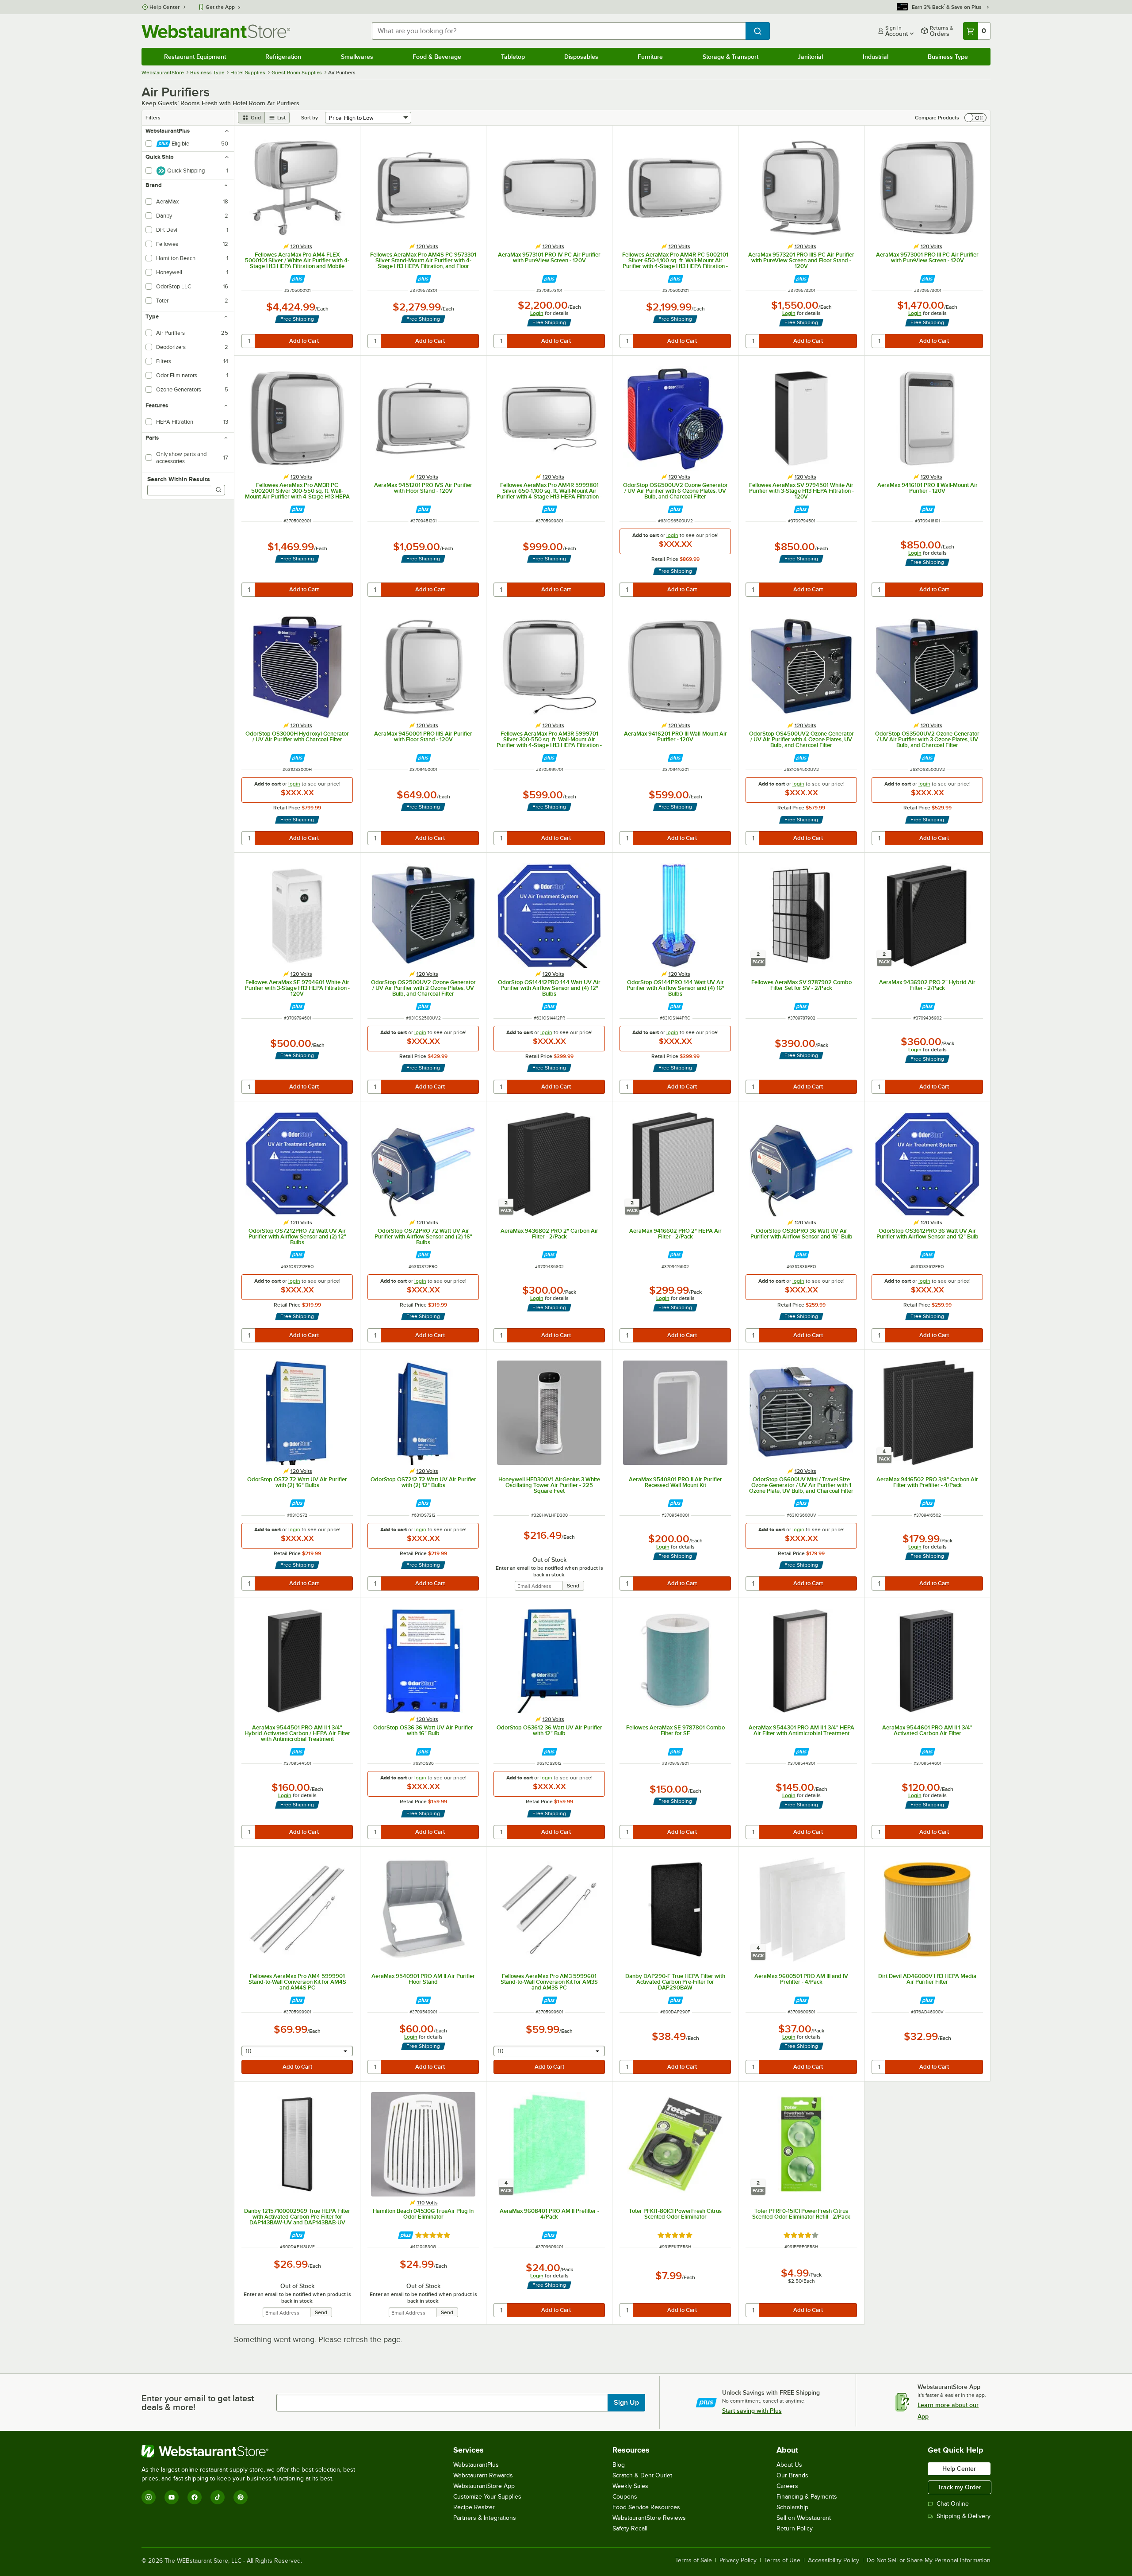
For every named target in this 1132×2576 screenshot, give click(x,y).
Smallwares (357, 57)
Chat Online (953, 2504)
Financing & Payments (807, 2497)
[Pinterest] (241, 2497)
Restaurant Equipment (195, 57)
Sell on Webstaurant (804, 2518)
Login (537, 313)
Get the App (220, 7)
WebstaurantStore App (484, 2486)
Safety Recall (630, 2528)
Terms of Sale (694, 2561)
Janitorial (810, 57)
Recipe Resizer (474, 2507)
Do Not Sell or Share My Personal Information (929, 2561)
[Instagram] (149, 2497)
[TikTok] (218, 2497)
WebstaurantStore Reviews (649, 2518)
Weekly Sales (630, 2486)
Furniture (650, 57)
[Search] (218, 490)
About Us (789, 2465)
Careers (787, 2486)
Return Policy (795, 2528)
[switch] (975, 118)
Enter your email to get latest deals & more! (198, 2403)
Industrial (876, 57)
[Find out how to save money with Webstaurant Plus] (297, 279)
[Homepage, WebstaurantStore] (216, 31)
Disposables (581, 57)
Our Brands (792, 2475)
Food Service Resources (646, 2507)
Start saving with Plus (752, 2411)
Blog (619, 2465)
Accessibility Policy (834, 2561)
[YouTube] (172, 2497)
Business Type (948, 57)
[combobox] (559, 31)
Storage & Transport (730, 57)
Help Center (165, 7)
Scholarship (792, 2507)
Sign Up (626, 2403)
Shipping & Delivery (964, 2516)
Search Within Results (179, 479)
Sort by (310, 118)
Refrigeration (283, 57)
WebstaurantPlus (476, 2465)
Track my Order (960, 2487)
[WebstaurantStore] (252, 2451)
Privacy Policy (738, 2561)
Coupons (625, 2497)
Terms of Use (782, 2561)
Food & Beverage (437, 57)
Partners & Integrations (485, 2518)
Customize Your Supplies (487, 2497)
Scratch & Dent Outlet (642, 2475)
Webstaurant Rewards (483, 2475)
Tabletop (513, 57)
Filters (153, 118)
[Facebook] (195, 2497)
